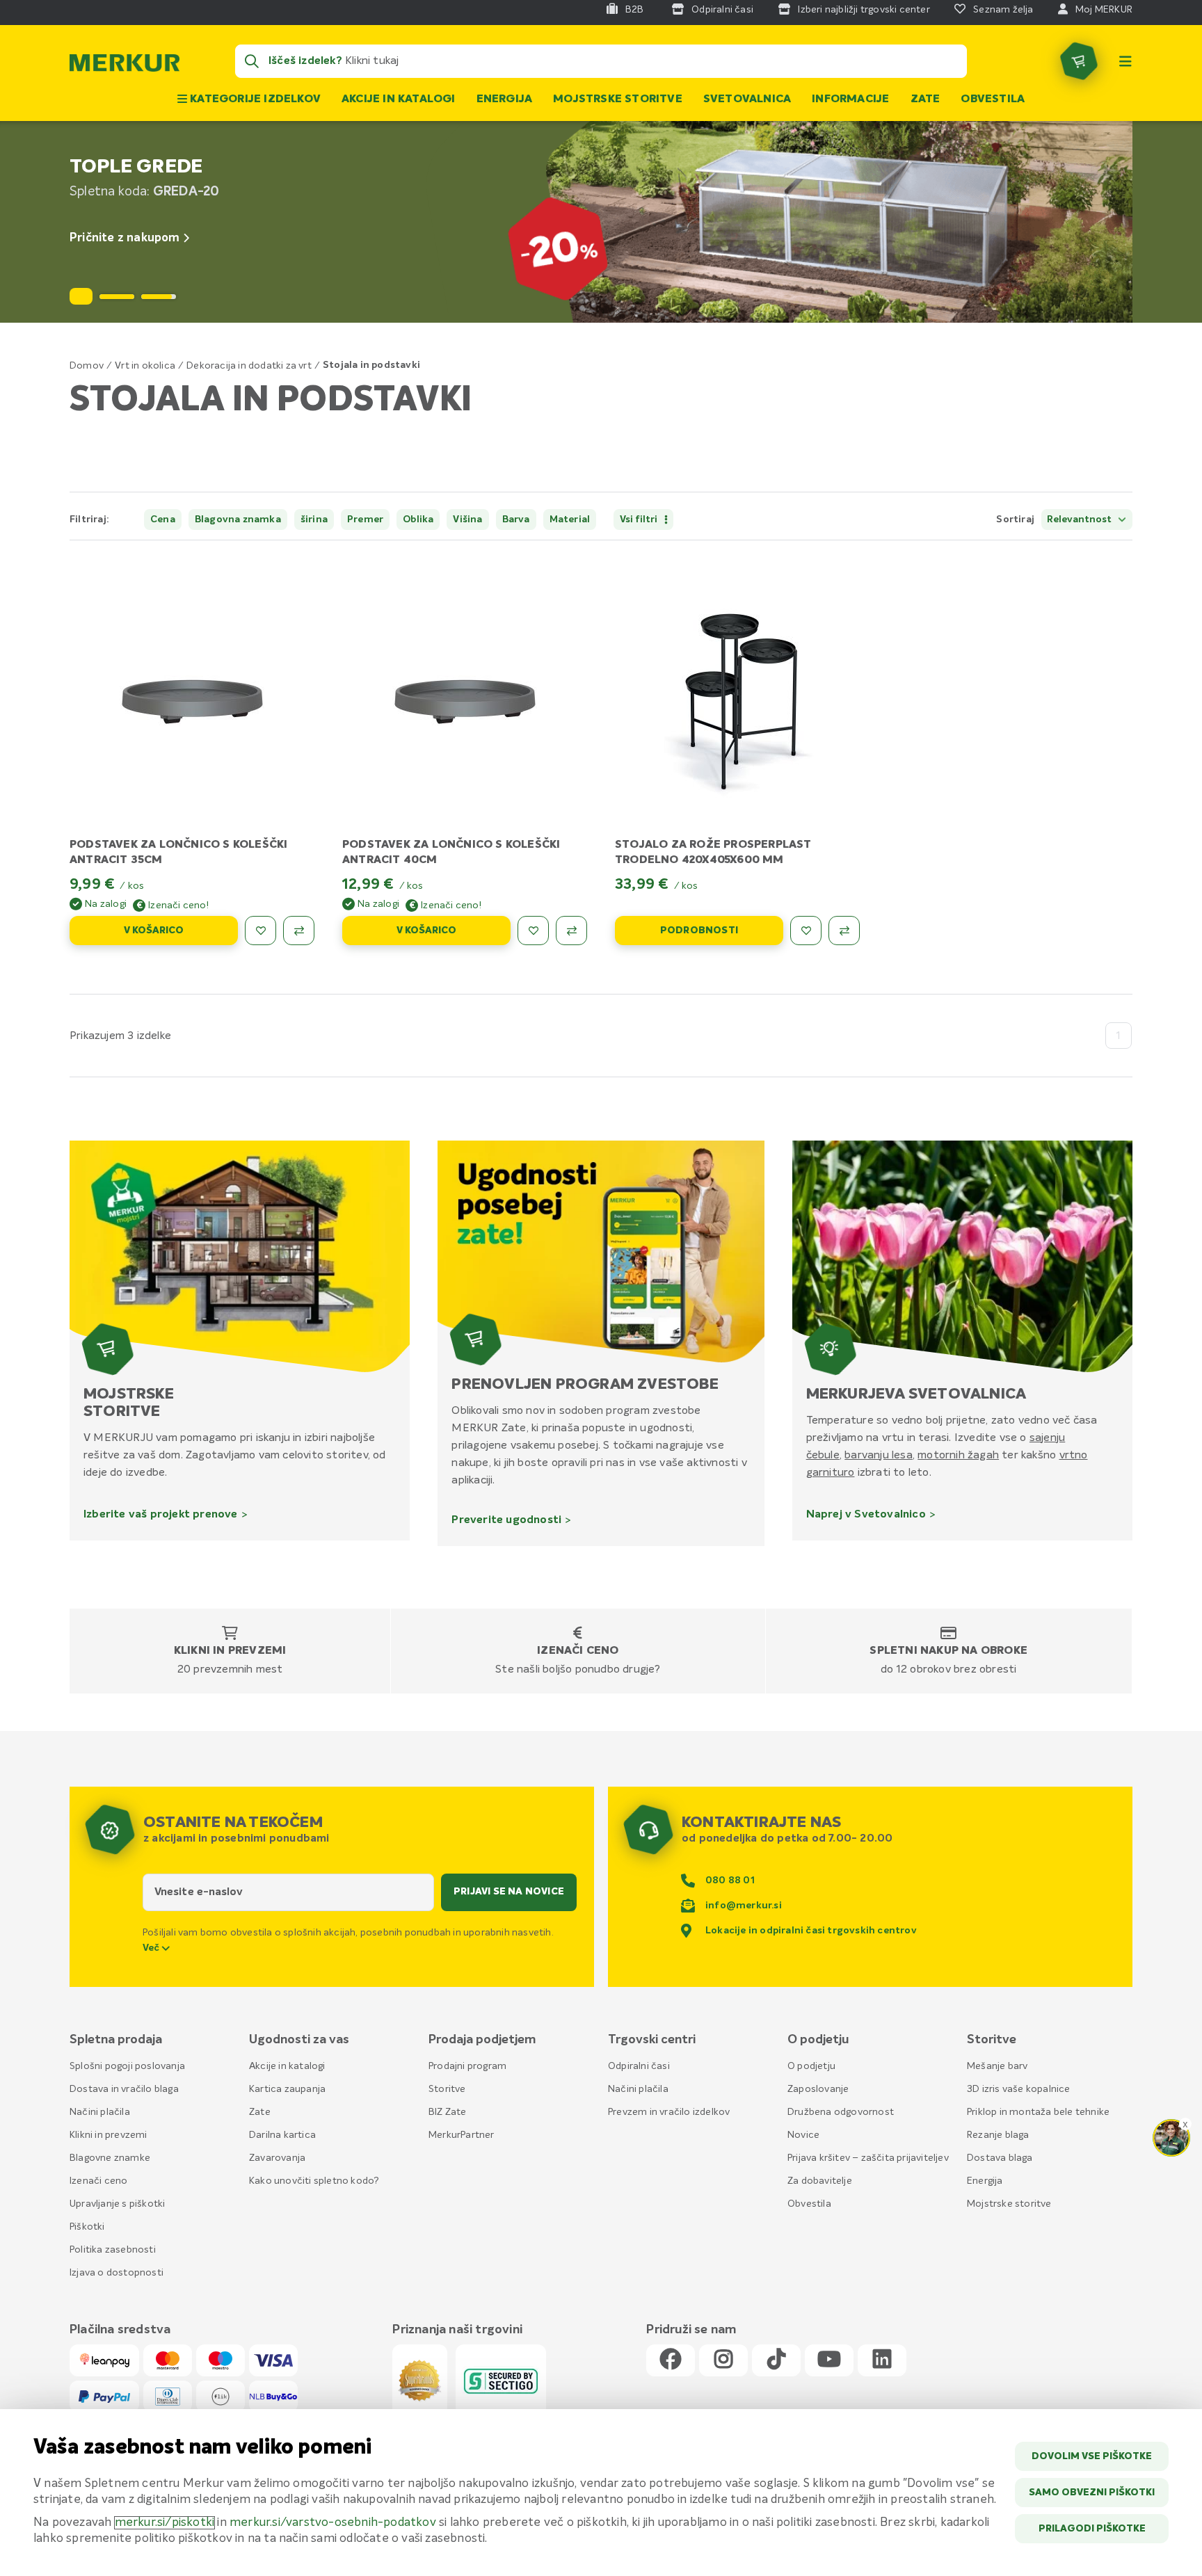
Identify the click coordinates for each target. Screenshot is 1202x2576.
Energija (505, 99)
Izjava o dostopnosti (117, 2273)
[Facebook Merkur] (671, 2360)
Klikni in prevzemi (230, 1651)
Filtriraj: (89, 520)
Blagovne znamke (110, 2158)
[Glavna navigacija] (1125, 61)
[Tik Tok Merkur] (776, 2360)
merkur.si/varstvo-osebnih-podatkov (333, 2523)
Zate (925, 99)
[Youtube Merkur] (829, 2360)
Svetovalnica (747, 99)
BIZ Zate (448, 2112)
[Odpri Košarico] (1079, 61)
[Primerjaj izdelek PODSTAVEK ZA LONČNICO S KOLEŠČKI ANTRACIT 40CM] (571, 931)
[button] (117, 297)
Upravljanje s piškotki (117, 2204)
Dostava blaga (1000, 2158)
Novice (803, 2135)
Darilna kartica (282, 2135)
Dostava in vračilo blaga (124, 2089)
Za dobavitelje (820, 2181)
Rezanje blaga (998, 2135)
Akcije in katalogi (399, 99)
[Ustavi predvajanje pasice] (81, 296)
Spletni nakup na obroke (948, 1651)
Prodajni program (467, 2066)
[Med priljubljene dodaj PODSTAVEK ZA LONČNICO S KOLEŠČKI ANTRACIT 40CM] (533, 931)
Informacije (850, 99)
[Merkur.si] (125, 66)
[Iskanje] (252, 61)
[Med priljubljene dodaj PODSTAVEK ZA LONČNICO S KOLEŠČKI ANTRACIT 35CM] (261, 931)
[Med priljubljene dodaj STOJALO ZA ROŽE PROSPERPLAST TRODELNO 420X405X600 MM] (806, 931)
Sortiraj (1015, 520)
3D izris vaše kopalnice (1019, 2089)
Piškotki (87, 2227)
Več (152, 1948)
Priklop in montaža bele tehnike (1038, 2112)
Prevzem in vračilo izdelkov (669, 2112)
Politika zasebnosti (113, 2250)
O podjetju (811, 2066)
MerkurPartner (462, 2135)
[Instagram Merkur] (723, 2360)
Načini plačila (100, 2112)
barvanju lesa (879, 1455)
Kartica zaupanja (287, 2089)
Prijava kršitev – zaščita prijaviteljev (868, 2158)
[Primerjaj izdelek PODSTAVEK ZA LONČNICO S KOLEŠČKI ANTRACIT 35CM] (299, 931)
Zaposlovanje (818, 2089)
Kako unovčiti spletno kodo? (314, 2181)
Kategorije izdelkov (254, 99)
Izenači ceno (578, 1651)
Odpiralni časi (639, 2066)
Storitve (447, 2089)
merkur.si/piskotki (165, 2523)
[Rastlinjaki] (601, 222)
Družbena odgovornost (841, 2112)
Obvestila (993, 99)
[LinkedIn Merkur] (882, 2360)
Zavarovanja (277, 2158)
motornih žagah (958, 1455)
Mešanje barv (997, 2066)
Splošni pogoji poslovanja (127, 2066)
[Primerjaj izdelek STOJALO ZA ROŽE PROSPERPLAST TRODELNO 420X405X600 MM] (844, 931)
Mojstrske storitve (618, 99)
